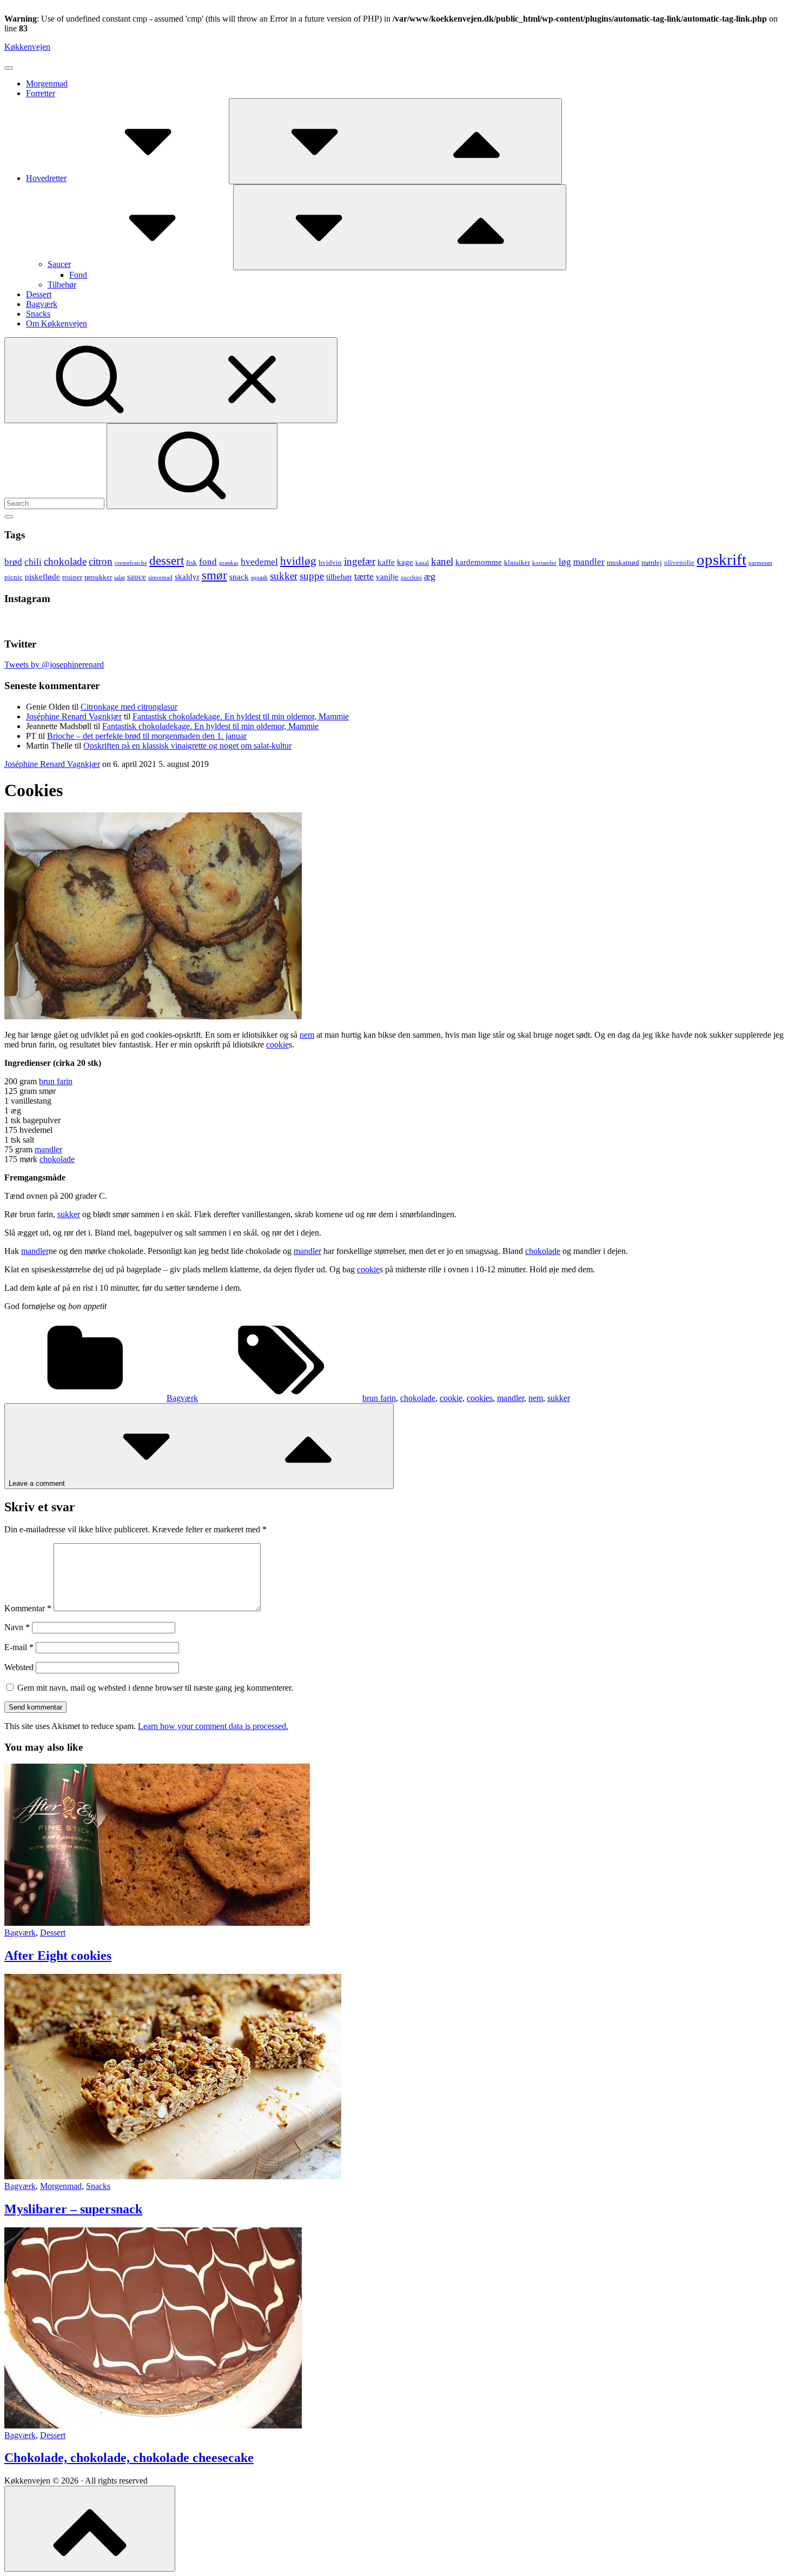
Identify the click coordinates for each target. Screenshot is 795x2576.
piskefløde (42, 576)
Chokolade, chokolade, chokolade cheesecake (129, 2458)
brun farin (56, 1081)
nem (307, 1035)
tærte (364, 576)
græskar (229, 563)
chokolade (65, 561)
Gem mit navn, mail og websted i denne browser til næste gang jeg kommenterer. (155, 1688)
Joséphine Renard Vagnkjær (74, 716)
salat (120, 578)
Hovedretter (46, 178)
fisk (191, 562)
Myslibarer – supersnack (73, 2209)
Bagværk (42, 304)
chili (33, 562)
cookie (277, 1045)
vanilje (387, 576)
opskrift (721, 559)
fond (208, 562)
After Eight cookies (58, 1956)
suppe (312, 576)
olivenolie (679, 562)
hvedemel (259, 562)
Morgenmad (47, 84)
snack (239, 576)
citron (101, 561)
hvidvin (330, 562)
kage (405, 562)
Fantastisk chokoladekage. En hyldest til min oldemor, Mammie (241, 716)
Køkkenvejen (27, 47)
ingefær (360, 561)
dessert (167, 561)
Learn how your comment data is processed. (213, 1726)
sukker (284, 576)
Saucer (59, 264)
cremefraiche (131, 563)
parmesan (760, 563)
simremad (160, 578)
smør (214, 575)
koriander (544, 563)
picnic (14, 577)
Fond (78, 275)
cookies (480, 1398)
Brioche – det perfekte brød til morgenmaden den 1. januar (147, 736)
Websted (19, 1667)
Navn (17, 1627)
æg (430, 576)
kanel (442, 561)
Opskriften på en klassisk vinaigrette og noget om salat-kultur (187, 746)
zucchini (411, 578)
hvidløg (298, 561)
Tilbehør (62, 285)
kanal (422, 563)
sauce (137, 576)
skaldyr (187, 576)
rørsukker (98, 577)
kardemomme (479, 562)
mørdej (652, 562)
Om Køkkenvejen (57, 323)
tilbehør (339, 576)
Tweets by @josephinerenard (54, 665)
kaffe (386, 562)
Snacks (38, 314)
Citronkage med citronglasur (129, 707)
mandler (589, 562)
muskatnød (623, 562)
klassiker (517, 562)
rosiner (72, 577)
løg (565, 562)
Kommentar (28, 1608)
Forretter (41, 93)
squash (259, 578)
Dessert (39, 294)
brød (13, 562)
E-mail (19, 1647)
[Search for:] (55, 503)
